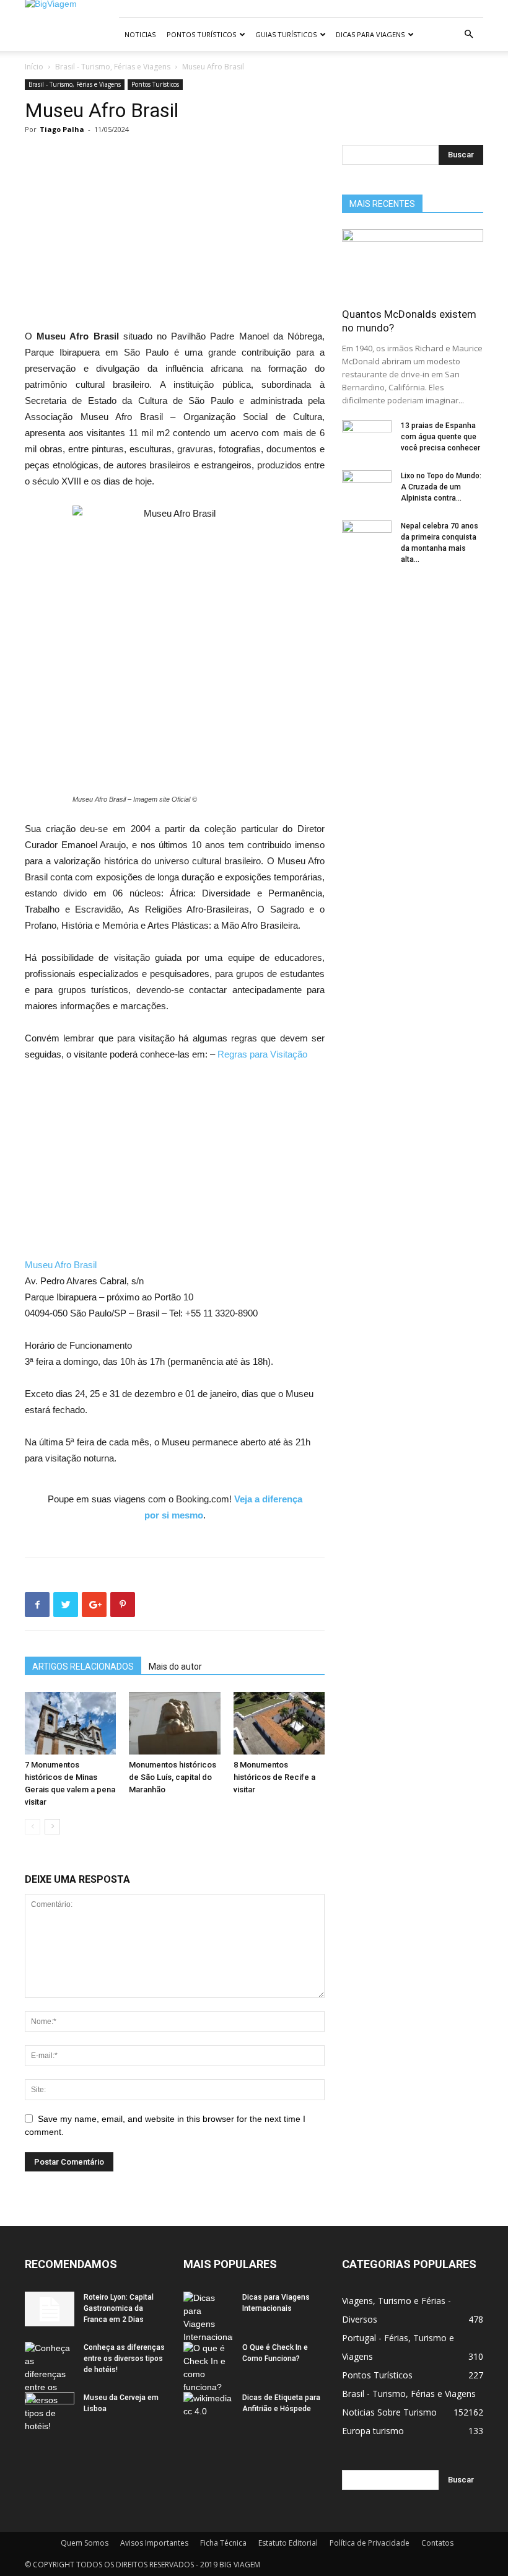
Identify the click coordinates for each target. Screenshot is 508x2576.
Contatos (437, 2543)
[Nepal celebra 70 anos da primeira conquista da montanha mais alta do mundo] (367, 538)
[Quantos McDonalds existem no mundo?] (413, 264)
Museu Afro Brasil (61, 1265)
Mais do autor (175, 1667)
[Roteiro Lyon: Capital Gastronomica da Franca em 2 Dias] (50, 2309)
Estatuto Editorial (288, 2543)
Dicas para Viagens (370, 34)
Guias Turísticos (286, 34)
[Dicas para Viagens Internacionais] (208, 2318)
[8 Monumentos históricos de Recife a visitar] (279, 1723)
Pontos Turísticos (201, 34)
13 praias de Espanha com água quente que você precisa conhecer (440, 437)
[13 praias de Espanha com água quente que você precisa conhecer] (367, 437)
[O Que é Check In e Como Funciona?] (208, 2368)
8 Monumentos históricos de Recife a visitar (274, 1777)
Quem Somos (85, 2543)
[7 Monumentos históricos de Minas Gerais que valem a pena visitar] (70, 1723)
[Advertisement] (175, 237)
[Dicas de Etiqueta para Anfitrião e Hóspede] (208, 2409)
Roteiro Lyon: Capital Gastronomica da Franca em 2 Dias (119, 2308)
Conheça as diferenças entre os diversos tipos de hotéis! (124, 2359)
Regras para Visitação (262, 1054)
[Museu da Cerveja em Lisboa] (50, 2409)
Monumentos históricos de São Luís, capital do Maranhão (173, 1777)
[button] (468, 34)
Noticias (140, 34)
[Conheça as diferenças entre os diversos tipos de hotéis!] (50, 2387)
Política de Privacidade (370, 2543)
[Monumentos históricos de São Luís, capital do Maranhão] (174, 1723)
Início (34, 67)
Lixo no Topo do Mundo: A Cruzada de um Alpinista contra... (441, 487)
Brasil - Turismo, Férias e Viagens (113, 67)
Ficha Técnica (223, 2543)
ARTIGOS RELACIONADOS (83, 1667)
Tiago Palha (62, 129)
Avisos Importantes (154, 2543)
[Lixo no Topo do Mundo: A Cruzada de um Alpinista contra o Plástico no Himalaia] (367, 488)
